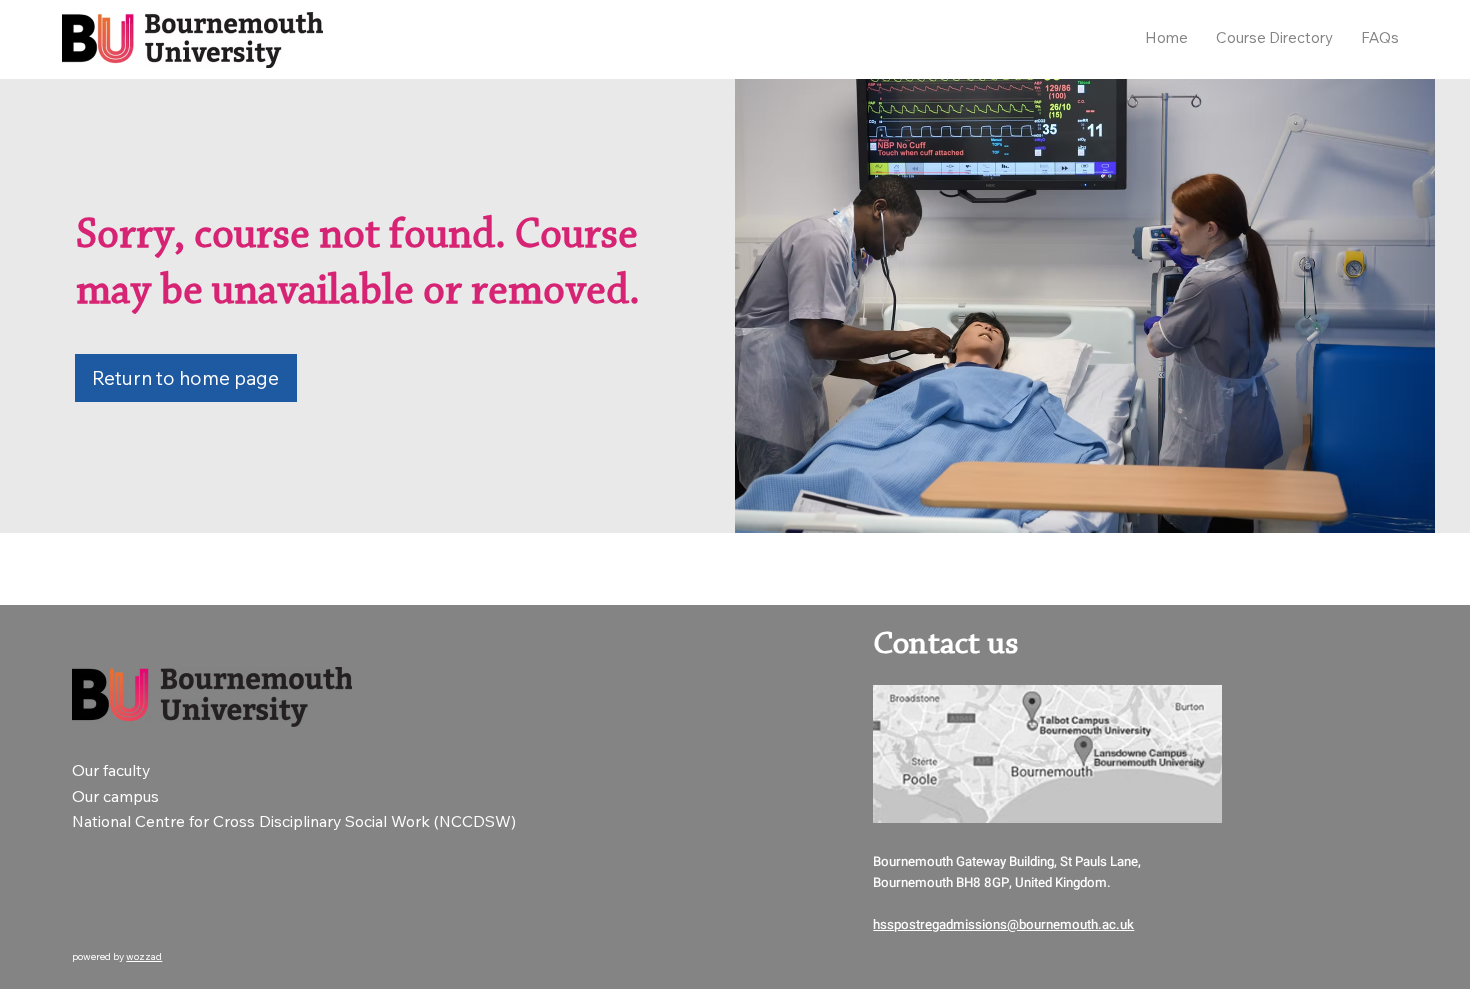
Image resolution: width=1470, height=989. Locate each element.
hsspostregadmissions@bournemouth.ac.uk (1003, 925)
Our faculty (111, 770)
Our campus (115, 796)
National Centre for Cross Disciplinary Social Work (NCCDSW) (296, 821)
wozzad (144, 956)
